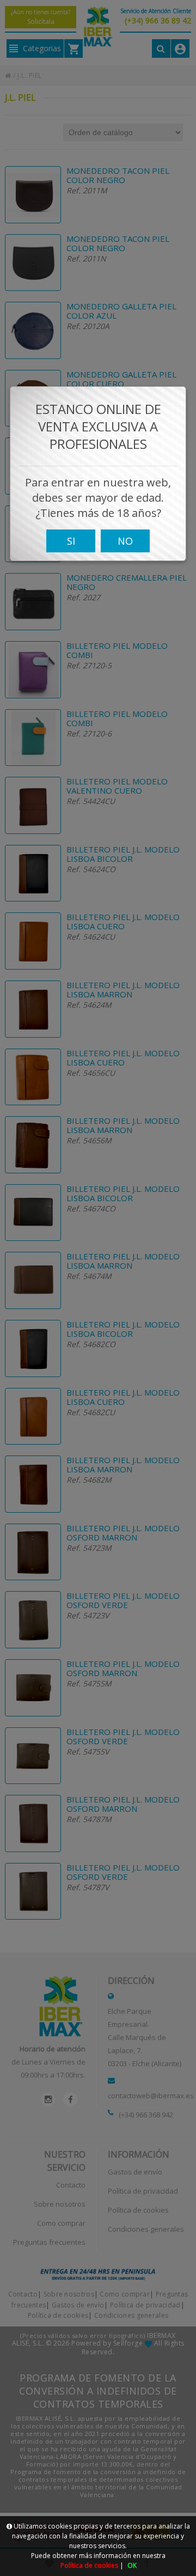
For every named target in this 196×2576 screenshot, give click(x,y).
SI (71, 541)
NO (125, 541)
